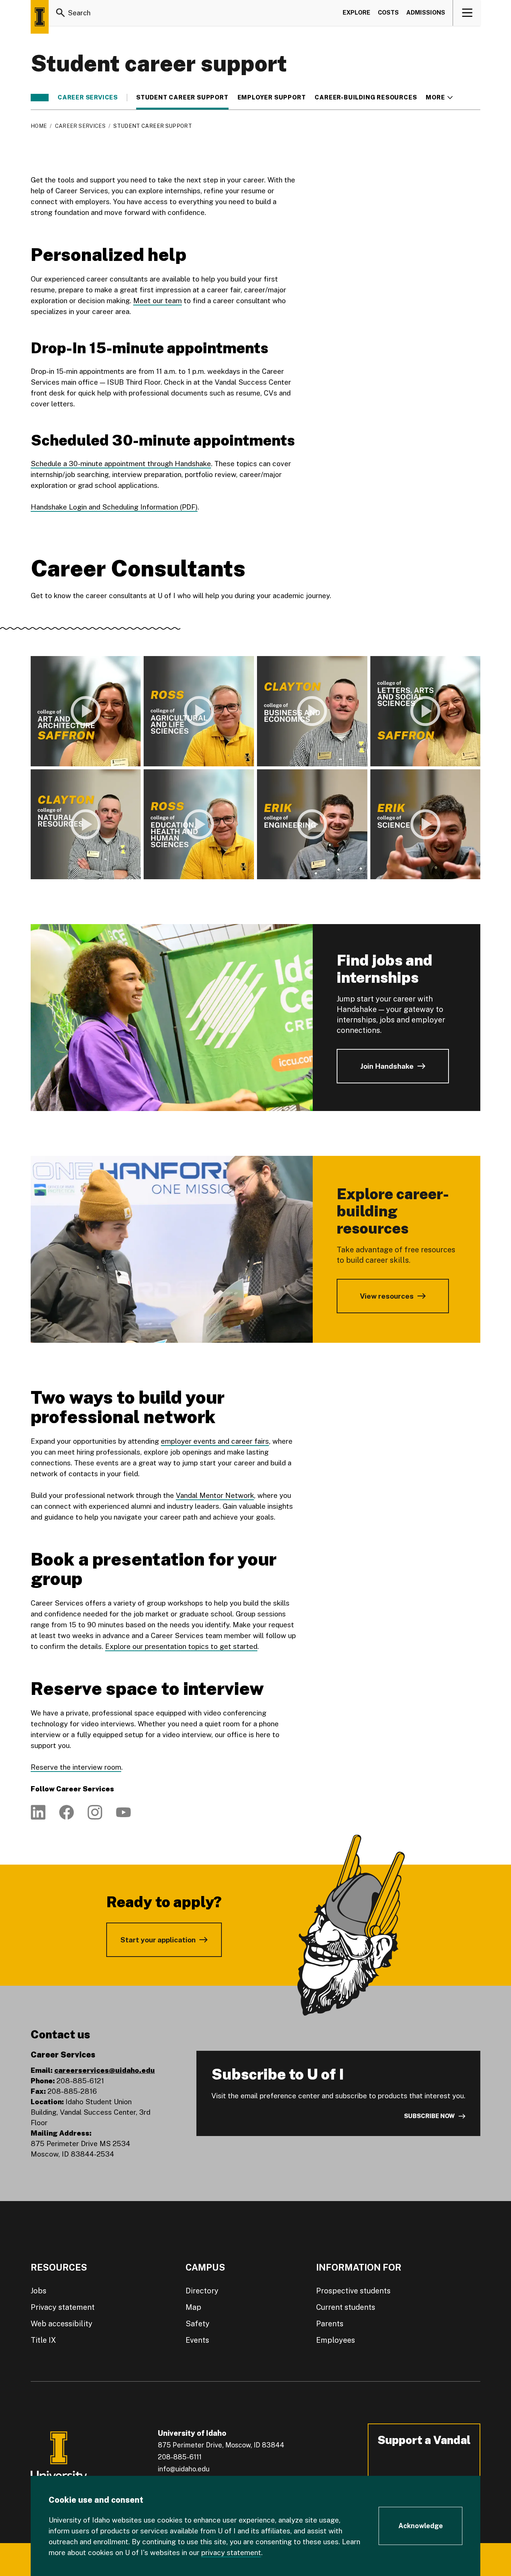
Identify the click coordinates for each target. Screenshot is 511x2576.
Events (197, 2340)
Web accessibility (62, 2324)
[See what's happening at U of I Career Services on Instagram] (95, 1812)
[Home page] (40, 17)
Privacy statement (63, 2307)
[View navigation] (467, 13)
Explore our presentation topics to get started (181, 1646)
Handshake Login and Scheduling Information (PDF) (114, 507)
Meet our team (157, 301)
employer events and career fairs (215, 1441)
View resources (387, 1296)
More (439, 98)
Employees (336, 2340)
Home (39, 126)
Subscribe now (429, 2116)
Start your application (158, 1940)
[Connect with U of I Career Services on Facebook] (67, 1812)
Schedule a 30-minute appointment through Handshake (121, 464)
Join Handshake (387, 1066)
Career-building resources (366, 98)
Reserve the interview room (76, 1767)
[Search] (61, 13)
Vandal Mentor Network (215, 1495)
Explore (357, 13)
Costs (388, 13)
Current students (346, 2307)
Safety (198, 2324)
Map (193, 2307)
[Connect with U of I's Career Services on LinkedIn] (38, 1812)
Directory (202, 2291)
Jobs (39, 2291)
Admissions (426, 13)
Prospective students (353, 2291)
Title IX (43, 2340)
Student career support (182, 98)
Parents (330, 2324)
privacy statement (231, 2552)
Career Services (88, 98)
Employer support (272, 98)
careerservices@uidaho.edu (105, 2070)
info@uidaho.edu (184, 2469)
